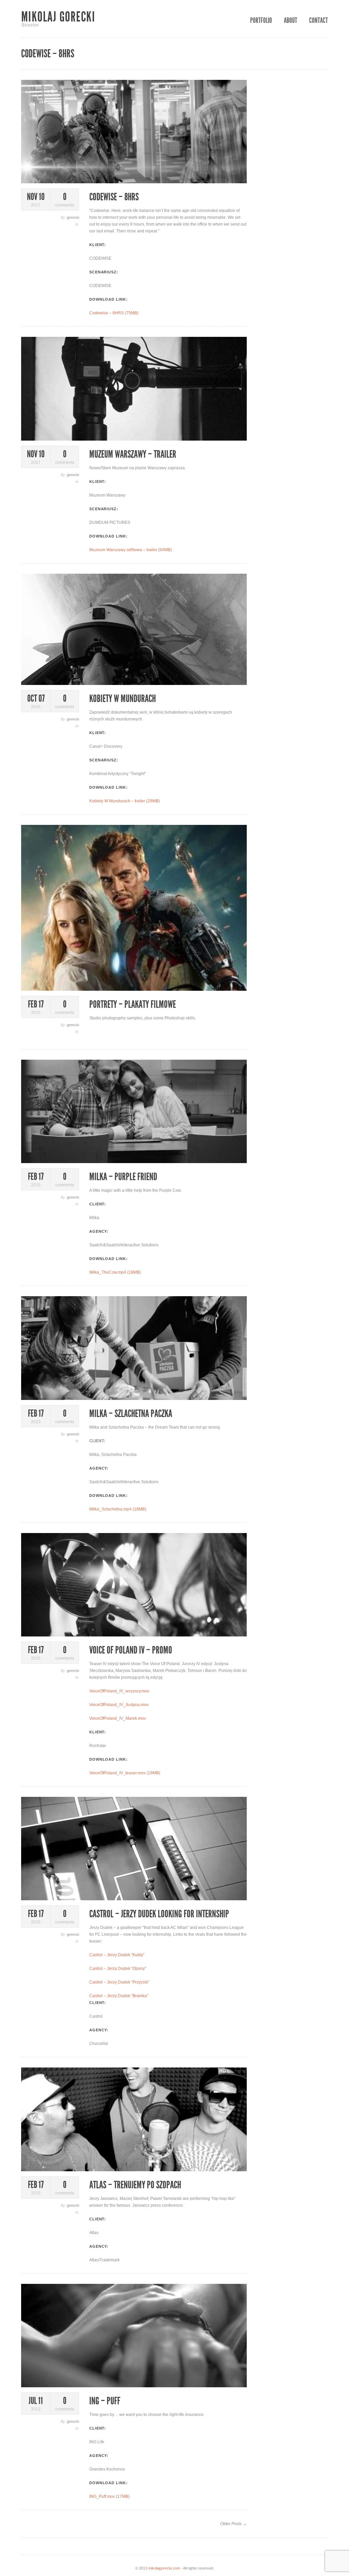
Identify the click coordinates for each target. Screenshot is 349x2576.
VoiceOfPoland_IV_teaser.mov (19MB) (125, 1773)
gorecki (73, 217)
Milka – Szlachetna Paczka (131, 1414)
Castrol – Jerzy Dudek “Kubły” (117, 1955)
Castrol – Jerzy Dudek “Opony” (118, 1969)
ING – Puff (105, 2401)
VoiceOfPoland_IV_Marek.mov (118, 1718)
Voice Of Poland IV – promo (131, 1650)
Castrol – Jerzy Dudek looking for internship (159, 1914)
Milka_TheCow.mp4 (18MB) (115, 1272)
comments (65, 200)
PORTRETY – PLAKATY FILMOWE (133, 1004)
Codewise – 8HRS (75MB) (114, 313)
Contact (318, 20)
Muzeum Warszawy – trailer (133, 454)
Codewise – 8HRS (114, 197)
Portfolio (261, 20)
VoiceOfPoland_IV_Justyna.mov (119, 1705)
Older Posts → (233, 2524)
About (291, 20)
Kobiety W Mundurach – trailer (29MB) (125, 801)
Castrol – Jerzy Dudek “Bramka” (119, 1996)
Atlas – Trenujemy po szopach (135, 2185)
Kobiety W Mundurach (123, 699)
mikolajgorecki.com (164, 2568)
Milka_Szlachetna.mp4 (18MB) (118, 1509)
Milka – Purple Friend (123, 1177)
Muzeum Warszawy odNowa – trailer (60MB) (131, 550)
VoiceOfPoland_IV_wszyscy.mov (119, 1691)
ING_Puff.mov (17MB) (109, 2496)
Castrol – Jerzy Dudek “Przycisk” (119, 1982)
